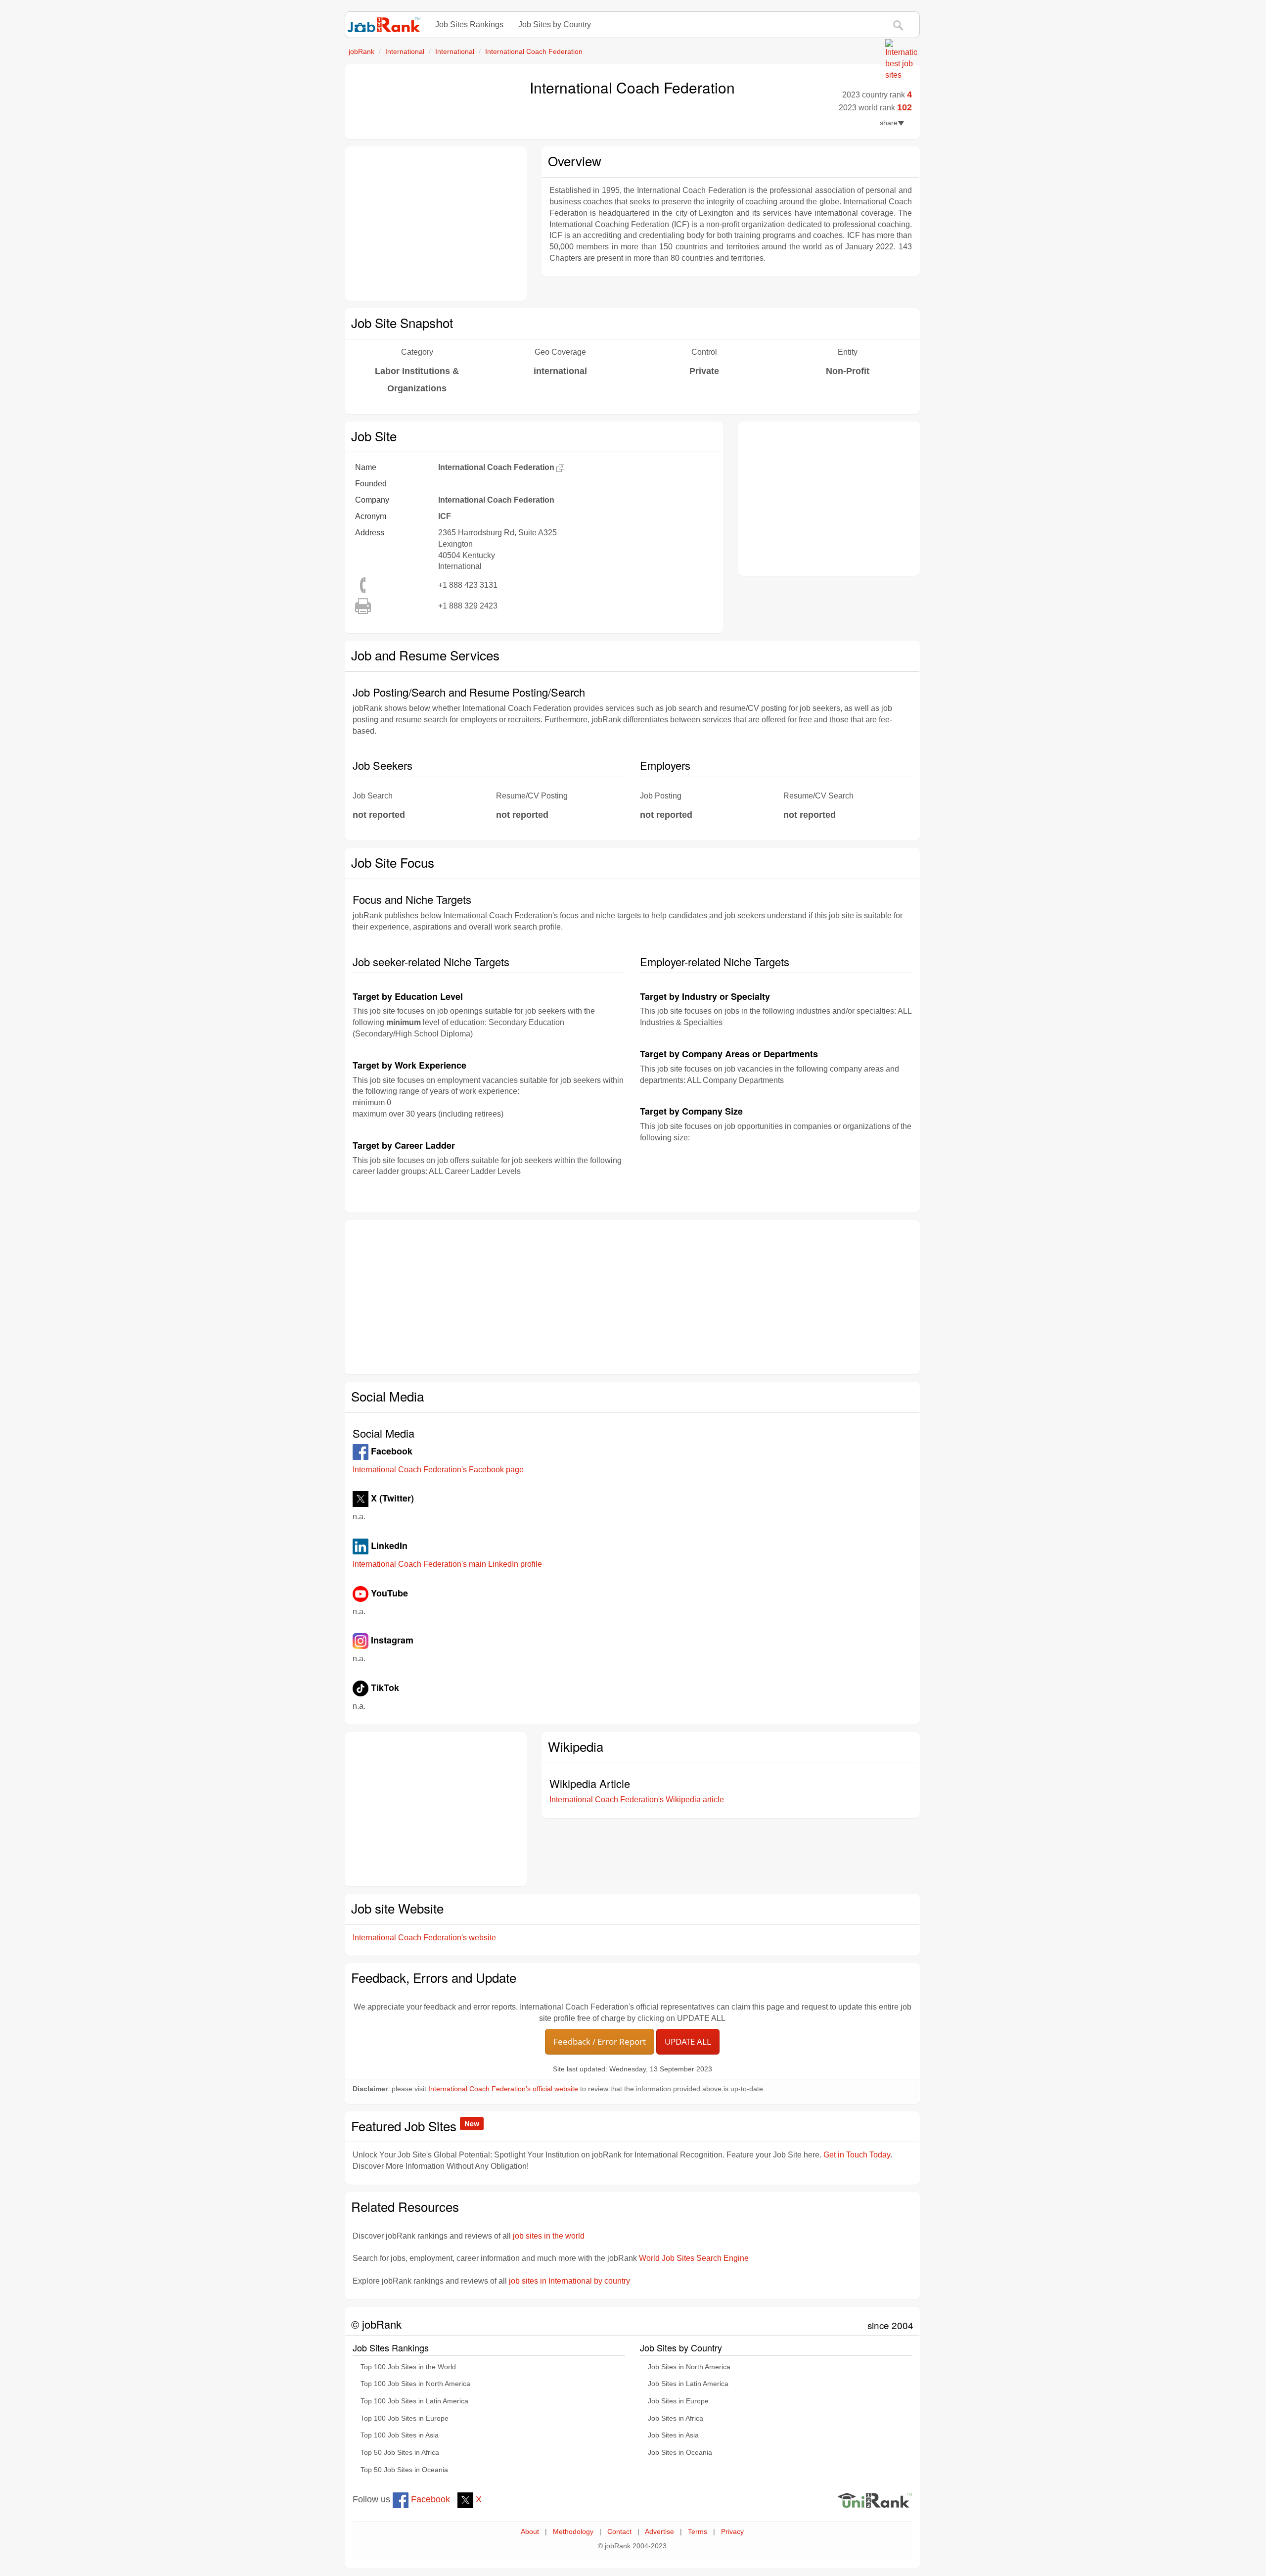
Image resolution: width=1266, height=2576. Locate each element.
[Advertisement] (436, 224)
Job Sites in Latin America (688, 2384)
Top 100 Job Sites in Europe (405, 2418)
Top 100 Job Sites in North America (415, 2384)
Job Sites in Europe (678, 2401)
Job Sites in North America (689, 2367)
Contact (619, 2532)
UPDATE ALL (688, 2041)
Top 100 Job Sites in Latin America (414, 2401)
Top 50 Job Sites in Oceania (404, 2470)
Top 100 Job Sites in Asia (400, 2435)
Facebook (429, 2499)
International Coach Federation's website (424, 1938)
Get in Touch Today (857, 2155)
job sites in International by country (569, 2281)
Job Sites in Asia (673, 2435)
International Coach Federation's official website (503, 2089)
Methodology (573, 2532)
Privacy (732, 2532)
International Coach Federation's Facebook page (438, 1470)
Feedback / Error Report (600, 2041)
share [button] (889, 123)
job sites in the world (549, 2236)
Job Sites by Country (555, 24)
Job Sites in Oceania (680, 2453)
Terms (698, 2532)
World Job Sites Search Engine (694, 2258)
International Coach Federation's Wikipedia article (637, 1800)
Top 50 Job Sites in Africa (400, 2453)
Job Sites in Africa (676, 2418)
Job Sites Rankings (469, 24)
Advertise (659, 2532)
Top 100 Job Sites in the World (408, 2367)
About (530, 2532)
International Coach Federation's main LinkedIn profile (447, 1564)
